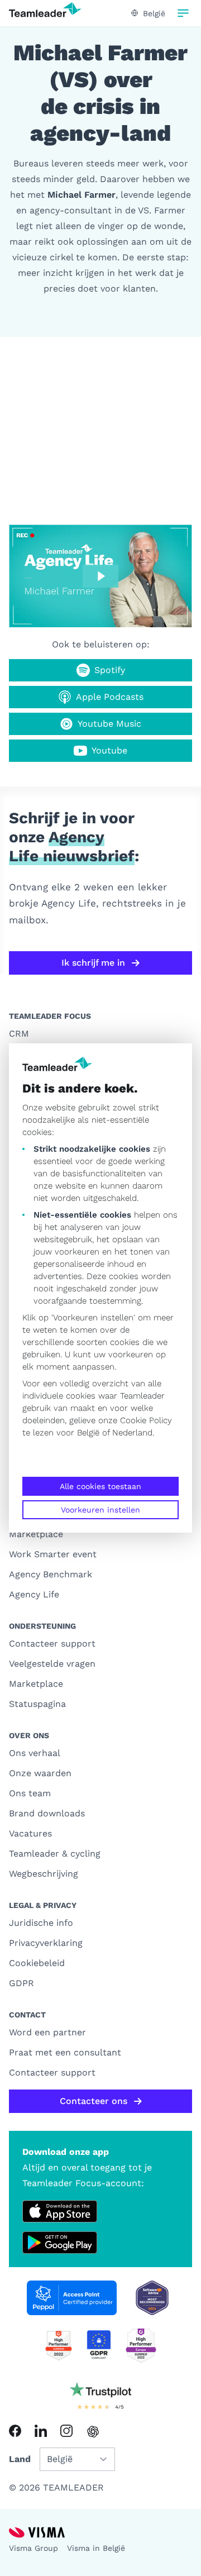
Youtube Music (109, 724)
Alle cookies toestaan (100, 1486)
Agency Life (34, 1594)
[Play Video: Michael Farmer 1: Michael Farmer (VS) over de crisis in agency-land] (100, 576)
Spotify (110, 670)
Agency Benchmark (51, 1574)
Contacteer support (52, 1644)
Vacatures (30, 1833)
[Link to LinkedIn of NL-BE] (41, 2431)
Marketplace (36, 1534)
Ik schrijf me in (93, 963)
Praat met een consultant (65, 2052)
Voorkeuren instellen (100, 1510)
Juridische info (41, 1923)
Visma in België (96, 2548)
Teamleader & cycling (55, 1854)
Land (20, 2459)
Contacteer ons (94, 2101)
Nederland (132, 1433)
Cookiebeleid (37, 1963)
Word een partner (47, 2032)
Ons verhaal (35, 1753)
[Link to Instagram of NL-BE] (66, 2431)
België (88, 1433)
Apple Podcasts (110, 697)
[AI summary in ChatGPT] (93, 2432)
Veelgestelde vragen (52, 1664)
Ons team (30, 1793)
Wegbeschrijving (44, 1874)
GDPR (21, 1983)
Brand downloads (47, 1813)
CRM (19, 1034)
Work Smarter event (53, 1554)
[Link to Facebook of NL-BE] (15, 2431)
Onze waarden (40, 1773)
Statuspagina (37, 1704)
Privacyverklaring (46, 1943)
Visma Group (33, 2548)
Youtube (109, 750)
